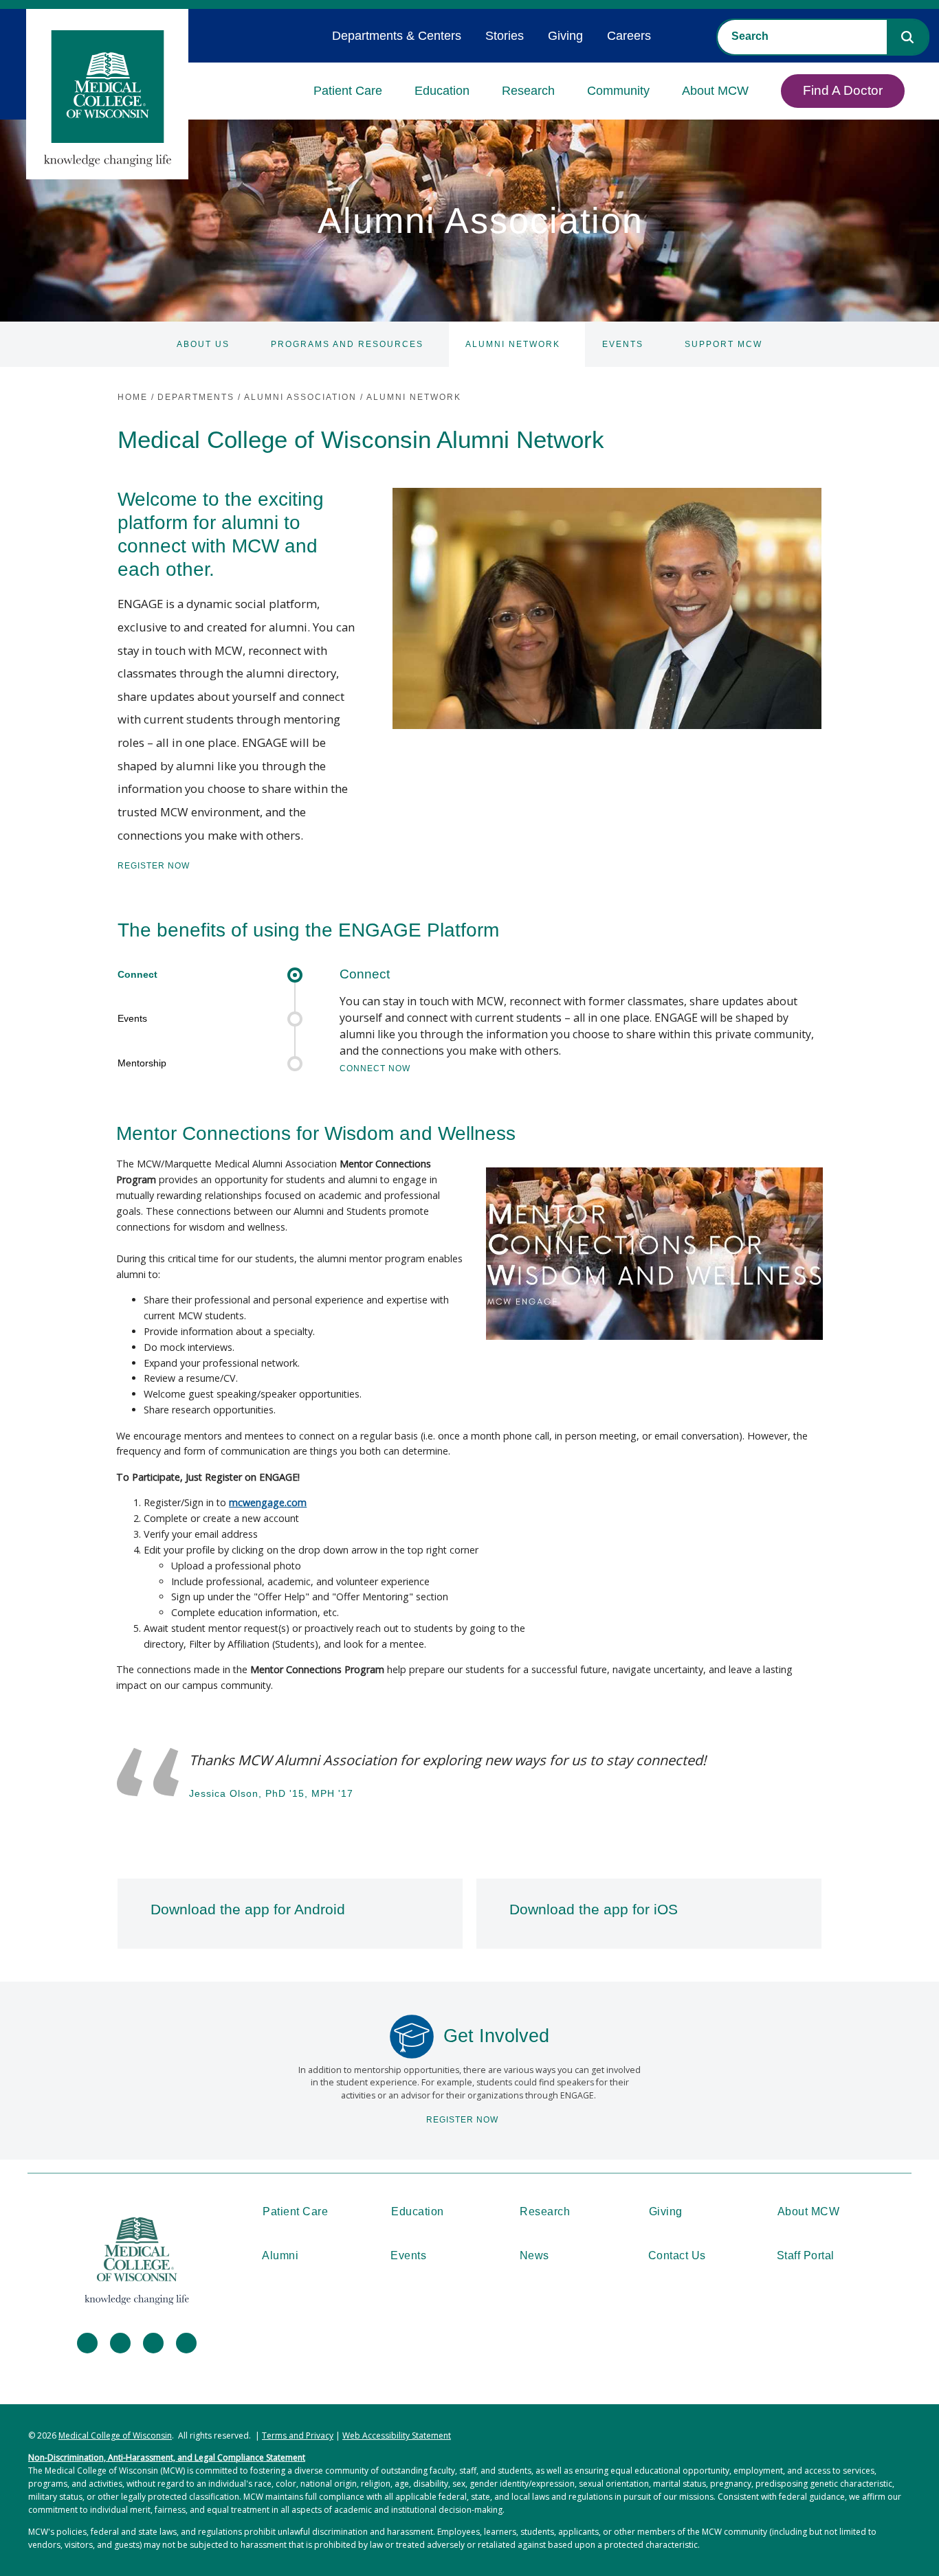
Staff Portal (806, 2255)
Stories (505, 36)
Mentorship (142, 1063)
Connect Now (375, 1068)
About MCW (715, 91)
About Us (203, 344)
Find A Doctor (843, 90)
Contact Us (677, 2255)
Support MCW (723, 344)
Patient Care (348, 91)
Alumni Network (513, 344)
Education (442, 91)
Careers (629, 36)
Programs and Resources (347, 344)
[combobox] (802, 36)
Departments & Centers (397, 36)
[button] (907, 37)
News (534, 2255)
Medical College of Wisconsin (115, 2435)
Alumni (280, 2255)
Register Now (154, 866)
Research (528, 91)
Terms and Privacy (298, 2435)
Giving (565, 36)
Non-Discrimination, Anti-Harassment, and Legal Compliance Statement (167, 2457)
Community (618, 91)
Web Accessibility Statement (397, 2435)
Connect (137, 974)
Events (623, 344)
